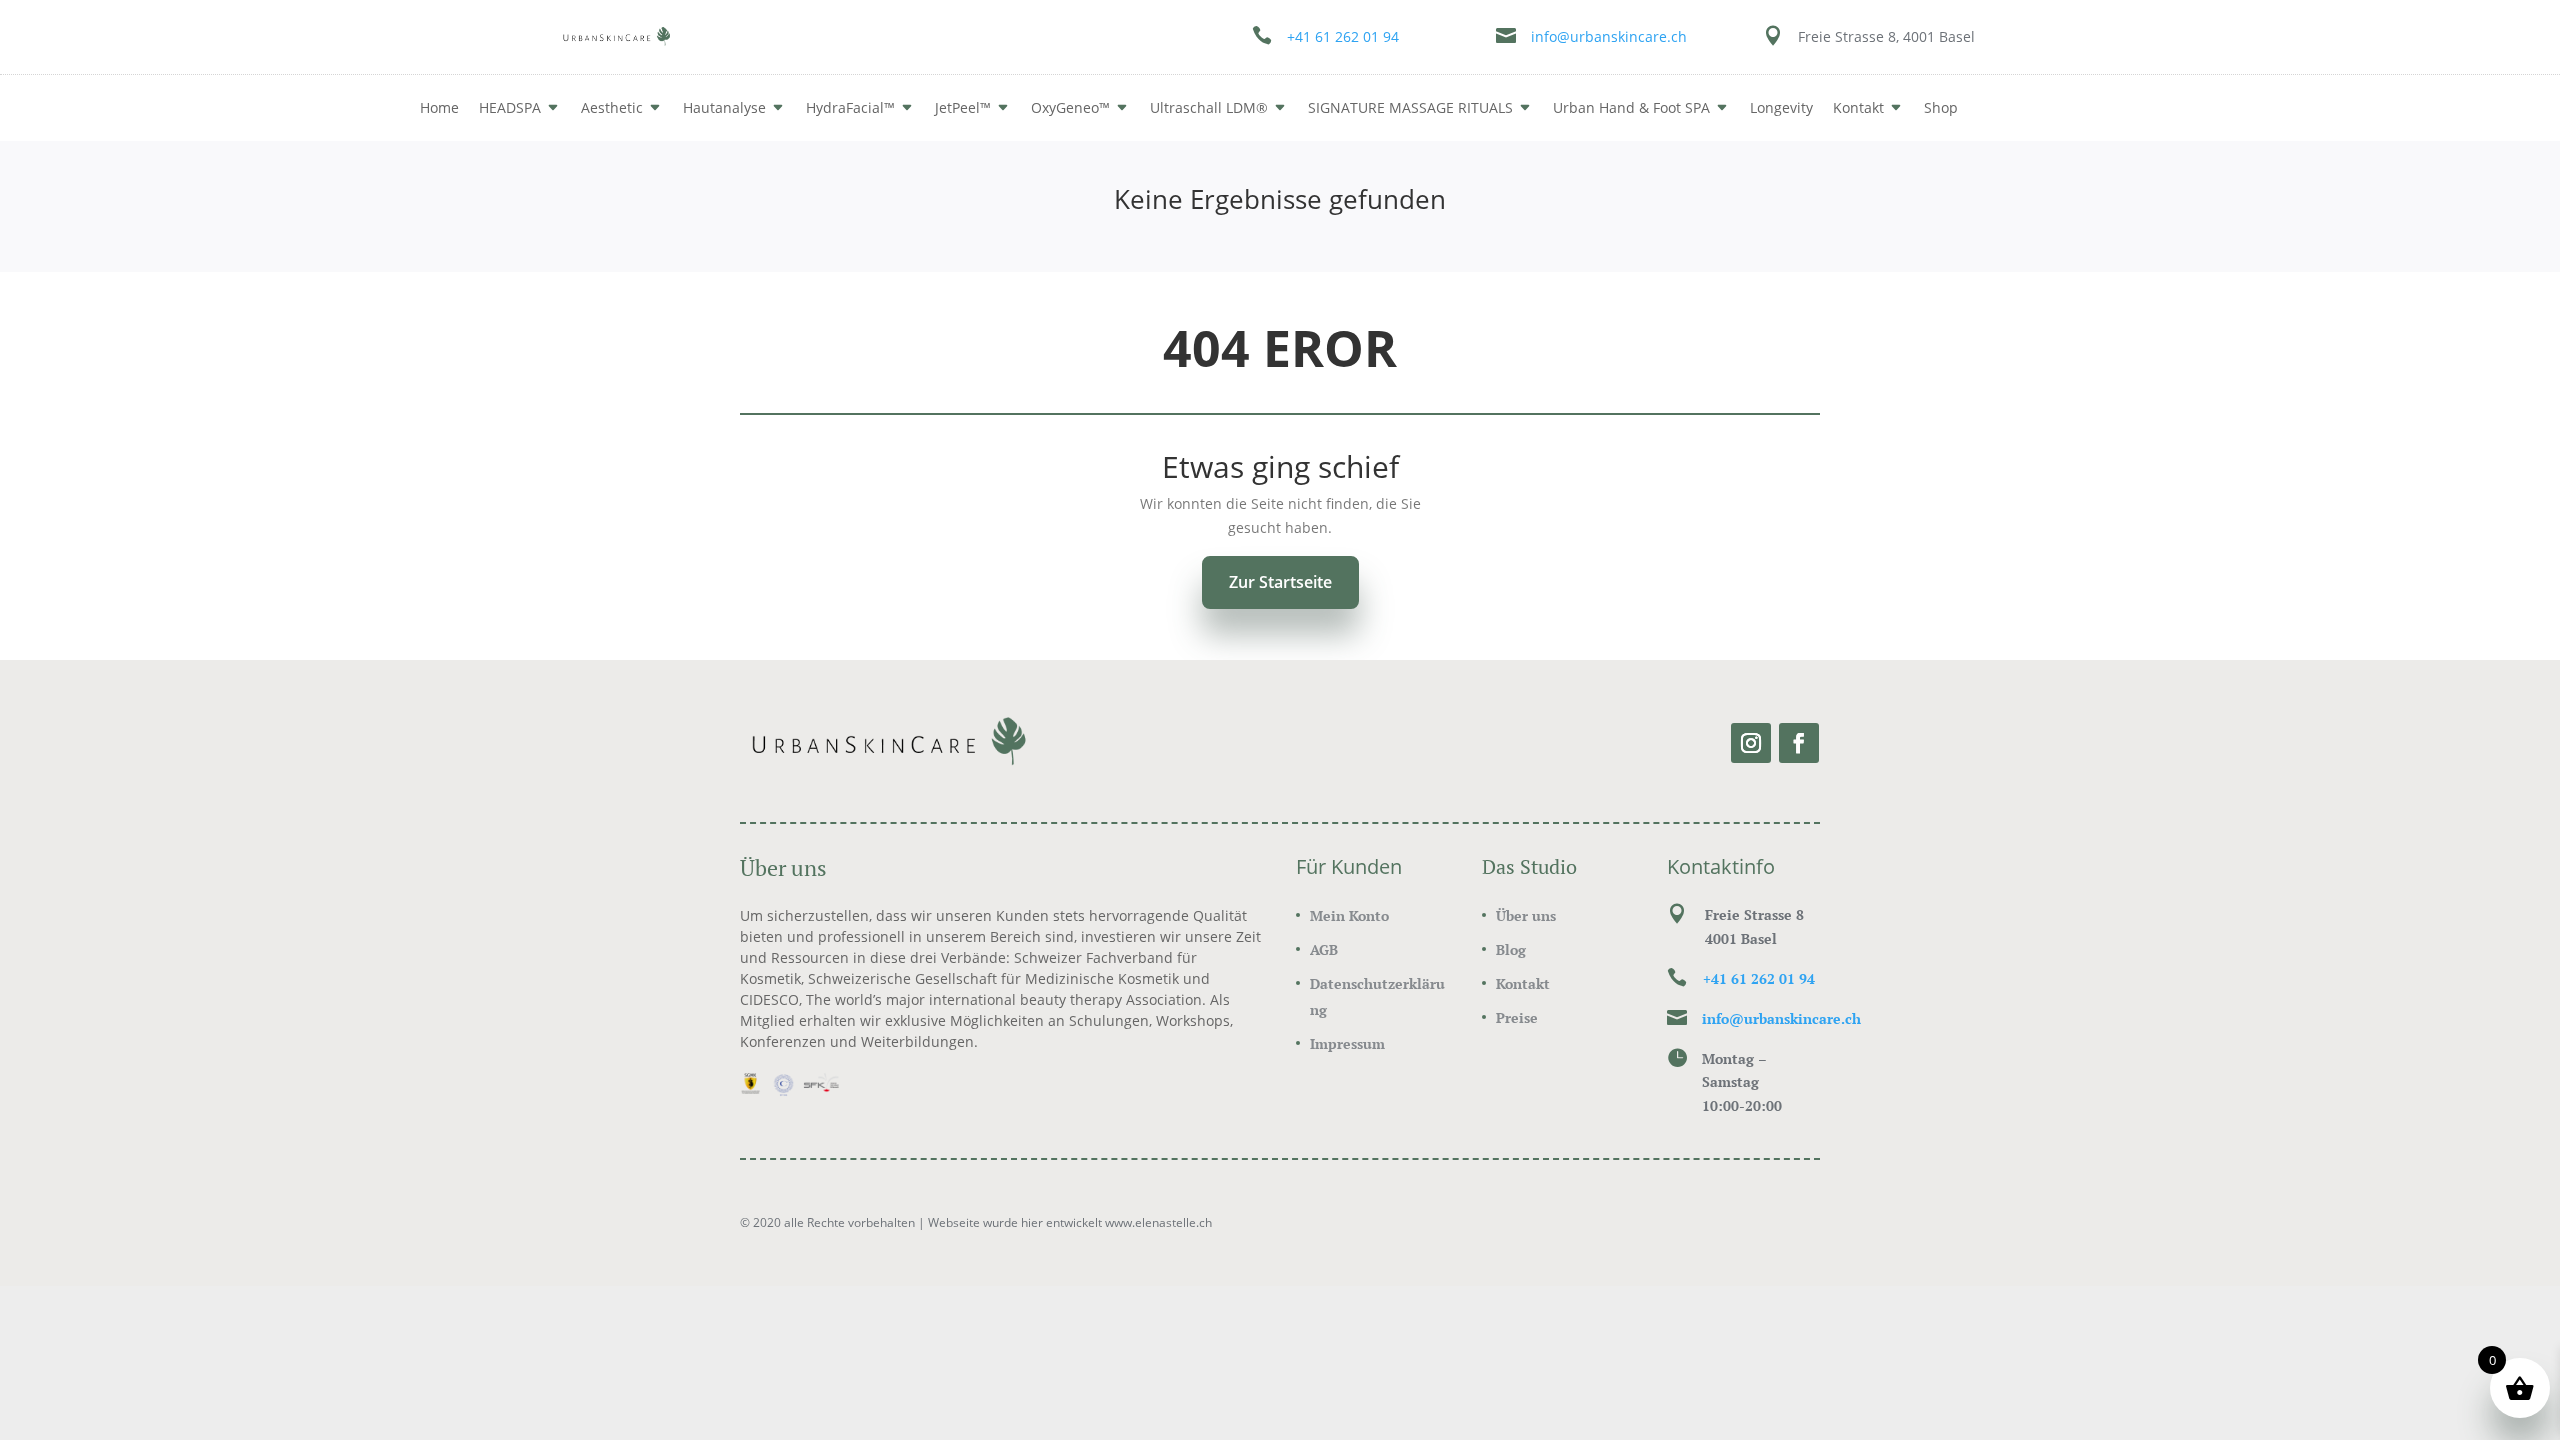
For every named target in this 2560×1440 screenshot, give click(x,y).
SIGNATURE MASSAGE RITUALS (1410, 107)
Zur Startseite (1280, 582)
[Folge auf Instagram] (1751, 743)
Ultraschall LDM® (1209, 107)
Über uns (1526, 915)
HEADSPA (510, 107)
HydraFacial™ (850, 107)
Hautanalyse (724, 107)
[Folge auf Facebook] (1799, 743)
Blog (1511, 949)
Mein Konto (1349, 915)
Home (439, 107)
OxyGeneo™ (1070, 107)
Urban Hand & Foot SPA (1631, 107)
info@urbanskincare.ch (1609, 36)
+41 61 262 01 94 (1343, 36)
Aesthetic (612, 107)
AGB (1324, 949)
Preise (1517, 1017)
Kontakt (1523, 983)
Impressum (1347, 1043)
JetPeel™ (963, 107)
